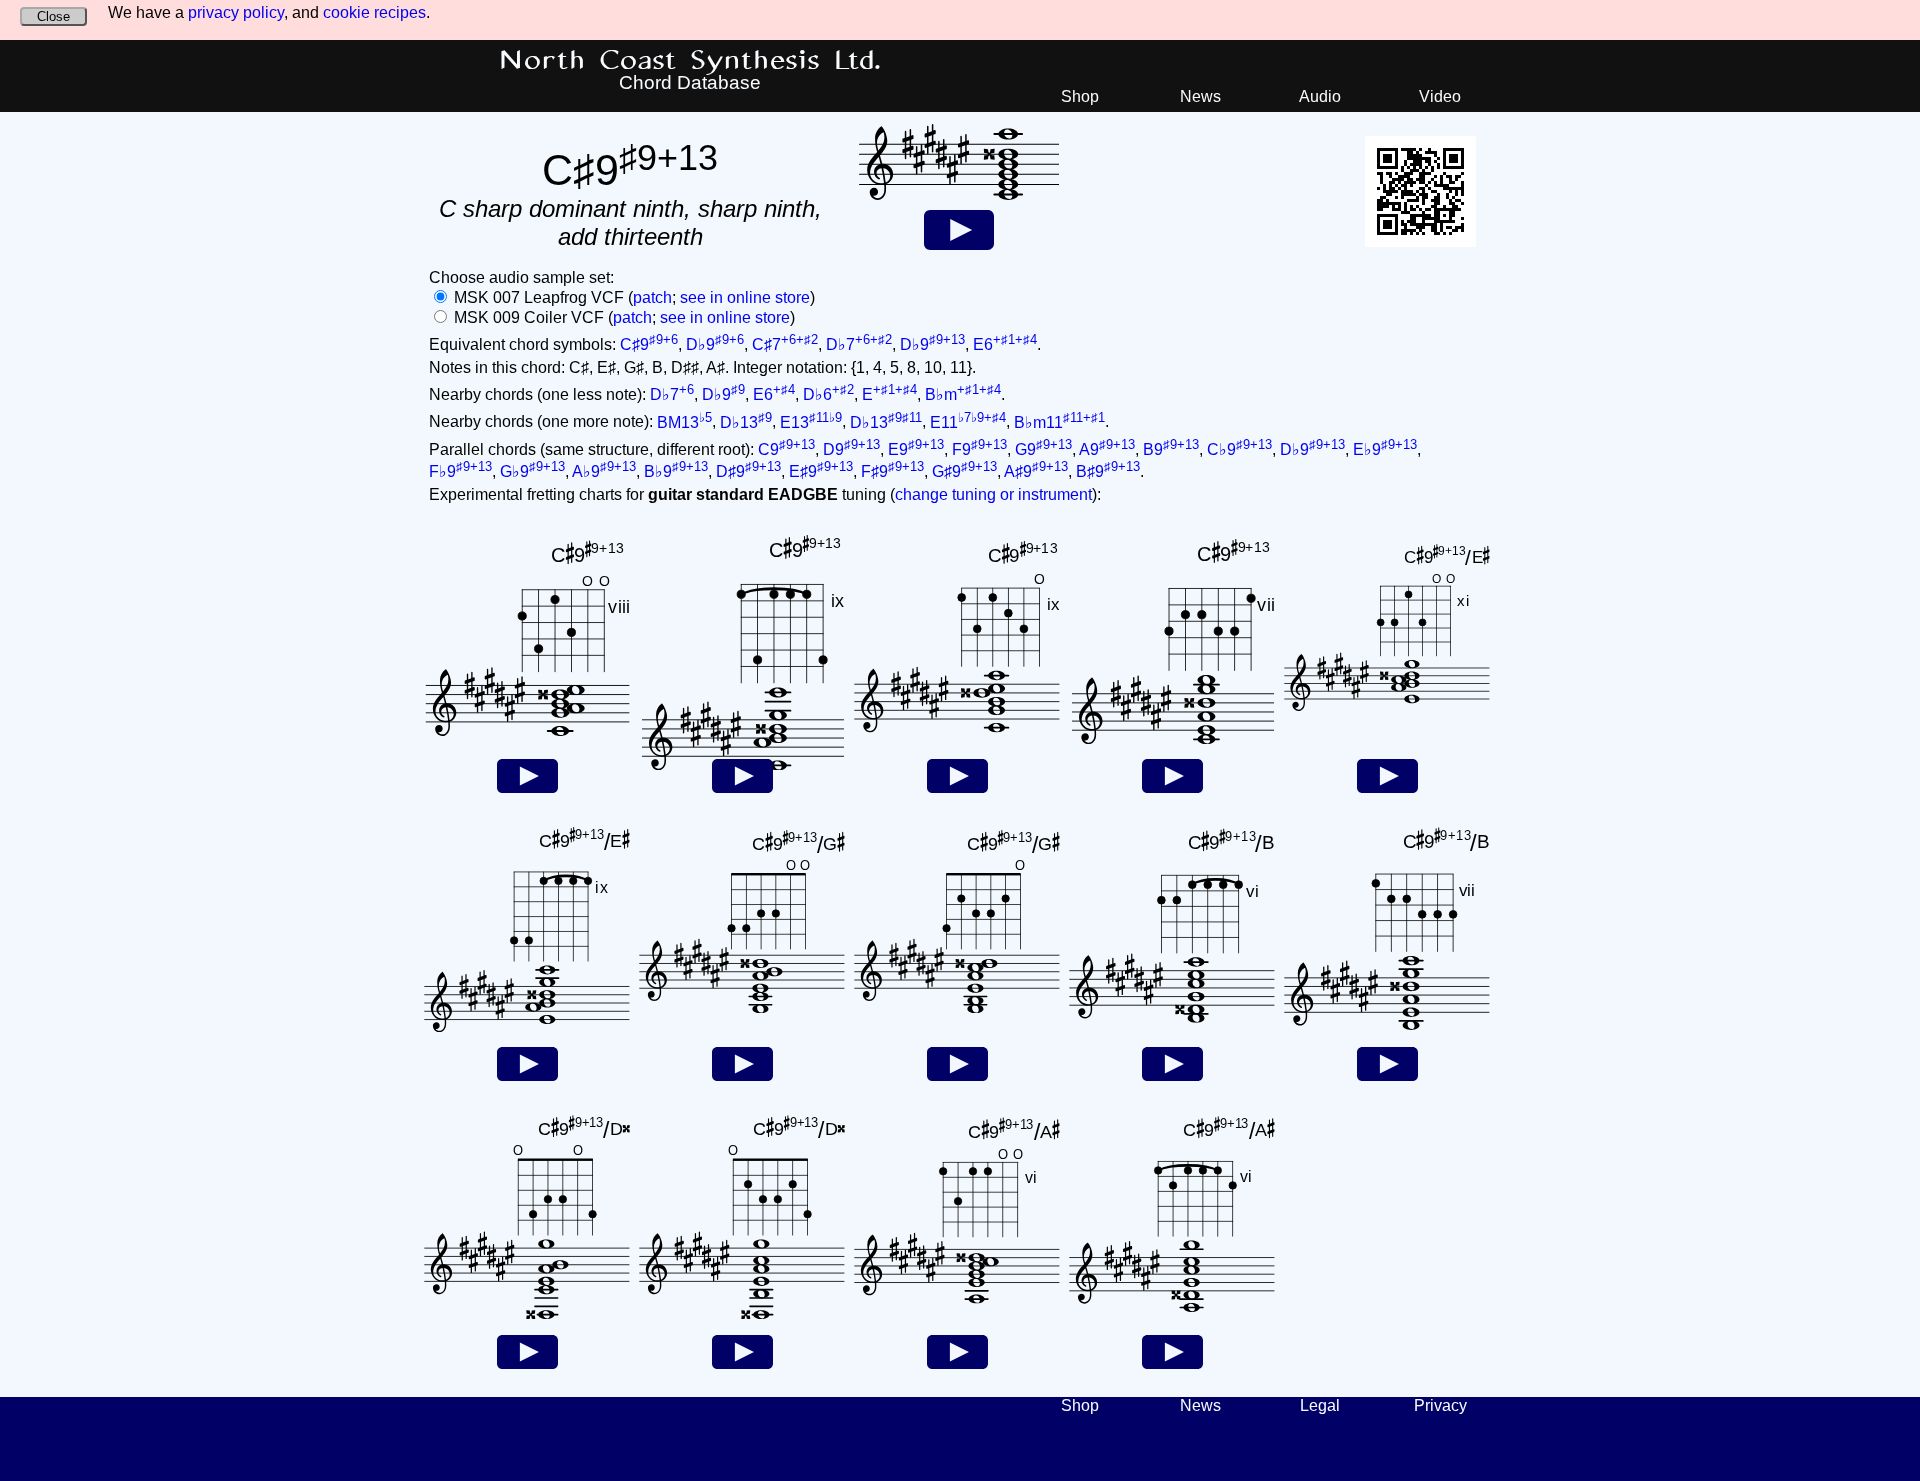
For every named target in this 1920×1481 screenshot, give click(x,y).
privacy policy (236, 12)
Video (1440, 96)
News (1200, 96)
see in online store (745, 297)
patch (652, 297)
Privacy (1440, 1405)
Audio (1320, 96)
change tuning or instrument (993, 494)
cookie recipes (374, 12)
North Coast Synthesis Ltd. (690, 61)
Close (53, 16)
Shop (1080, 96)
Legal (1320, 1405)
